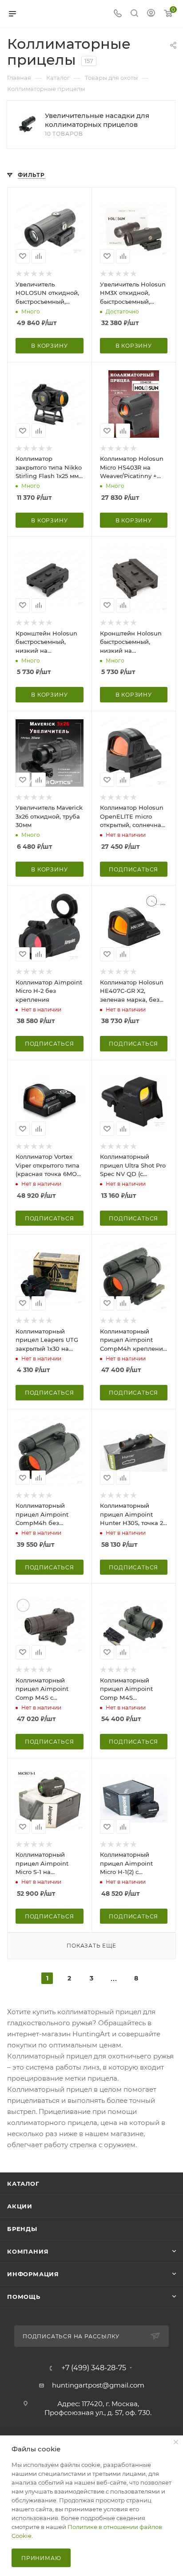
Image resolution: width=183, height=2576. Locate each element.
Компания (28, 2251)
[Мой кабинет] (151, 14)
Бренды (22, 2229)
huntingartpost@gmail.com (98, 2385)
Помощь (24, 2297)
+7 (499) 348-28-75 (94, 2368)
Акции (20, 2206)
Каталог (23, 2184)
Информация (33, 2274)
